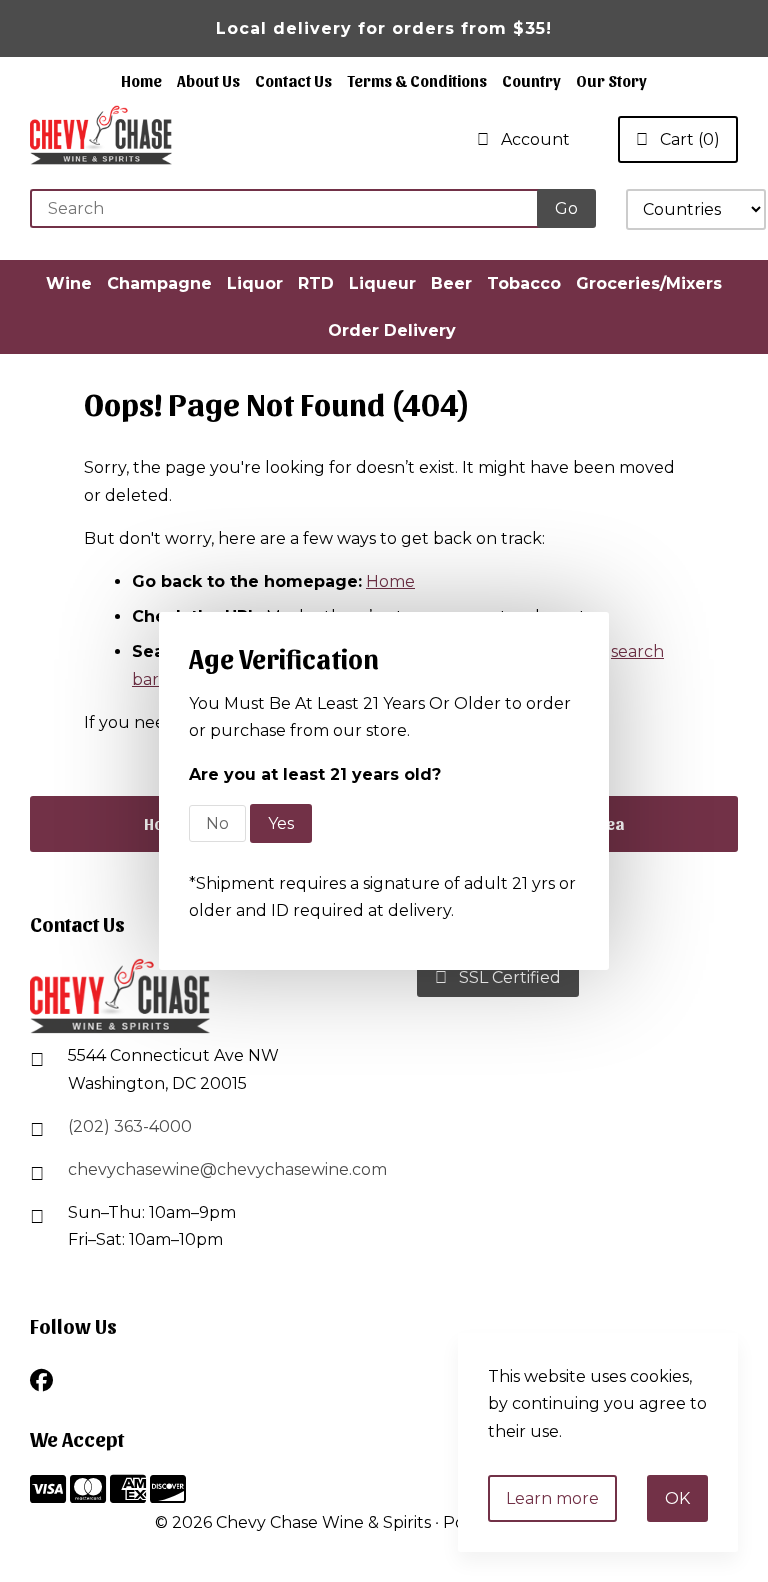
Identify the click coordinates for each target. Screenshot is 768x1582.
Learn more (552, 1498)
